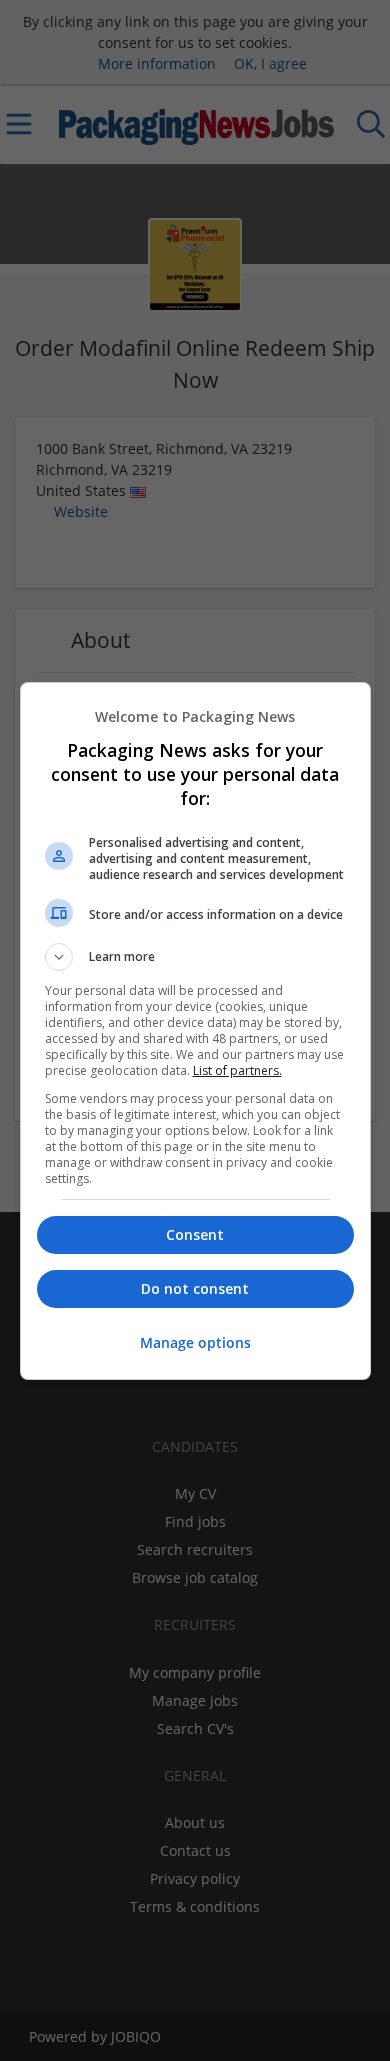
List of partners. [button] (237, 1070)
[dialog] (195, 1031)
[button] (195, 957)
